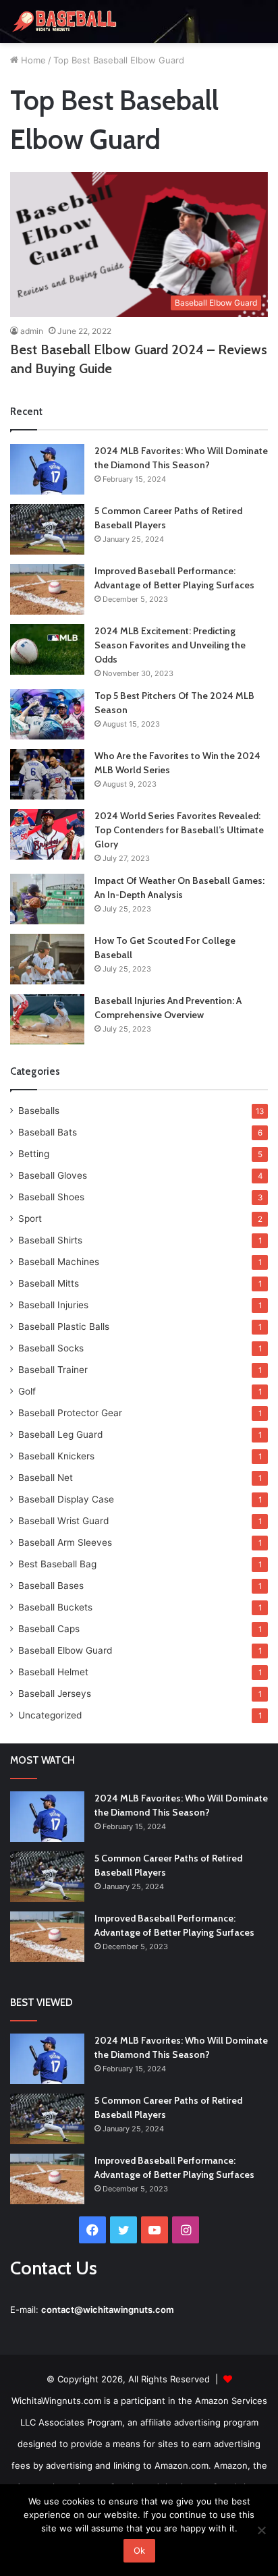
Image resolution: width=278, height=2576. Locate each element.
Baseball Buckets (55, 1607)
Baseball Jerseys (55, 1693)
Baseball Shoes (51, 1197)
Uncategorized (50, 1715)
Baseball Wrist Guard (63, 1521)
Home (32, 60)
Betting (34, 1154)
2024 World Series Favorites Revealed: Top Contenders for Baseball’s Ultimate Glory (179, 830)
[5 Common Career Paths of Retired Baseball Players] (47, 529)
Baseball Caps (49, 1629)
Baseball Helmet (53, 1672)
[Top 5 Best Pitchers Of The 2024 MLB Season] (47, 714)
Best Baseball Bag (57, 1564)
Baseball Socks (51, 1348)
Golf (27, 1391)
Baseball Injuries (53, 1305)
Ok (139, 2550)
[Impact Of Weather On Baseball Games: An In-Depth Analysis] (47, 899)
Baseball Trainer (53, 1370)
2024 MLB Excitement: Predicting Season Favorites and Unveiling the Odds (170, 645)
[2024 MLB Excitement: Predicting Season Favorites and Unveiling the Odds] (47, 649)
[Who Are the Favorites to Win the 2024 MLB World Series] (47, 774)
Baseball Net (46, 1478)
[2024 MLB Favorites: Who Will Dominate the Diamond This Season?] (47, 469)
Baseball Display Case (66, 1499)
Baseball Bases (51, 1586)
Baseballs (39, 1111)
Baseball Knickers (56, 1456)
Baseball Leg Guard (60, 1434)
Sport (30, 1219)
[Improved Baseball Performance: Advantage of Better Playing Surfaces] (47, 589)
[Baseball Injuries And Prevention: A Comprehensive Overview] (47, 1019)
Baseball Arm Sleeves (65, 1542)
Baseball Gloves (53, 1175)
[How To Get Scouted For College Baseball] (47, 959)
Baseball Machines (59, 1262)
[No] (261, 2530)
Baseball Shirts (50, 1240)
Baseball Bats (48, 1132)
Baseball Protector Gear (70, 1413)
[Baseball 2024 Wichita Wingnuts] (64, 22)
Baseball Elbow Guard (65, 1650)
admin (32, 331)
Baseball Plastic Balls (64, 1326)
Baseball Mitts (49, 1283)
